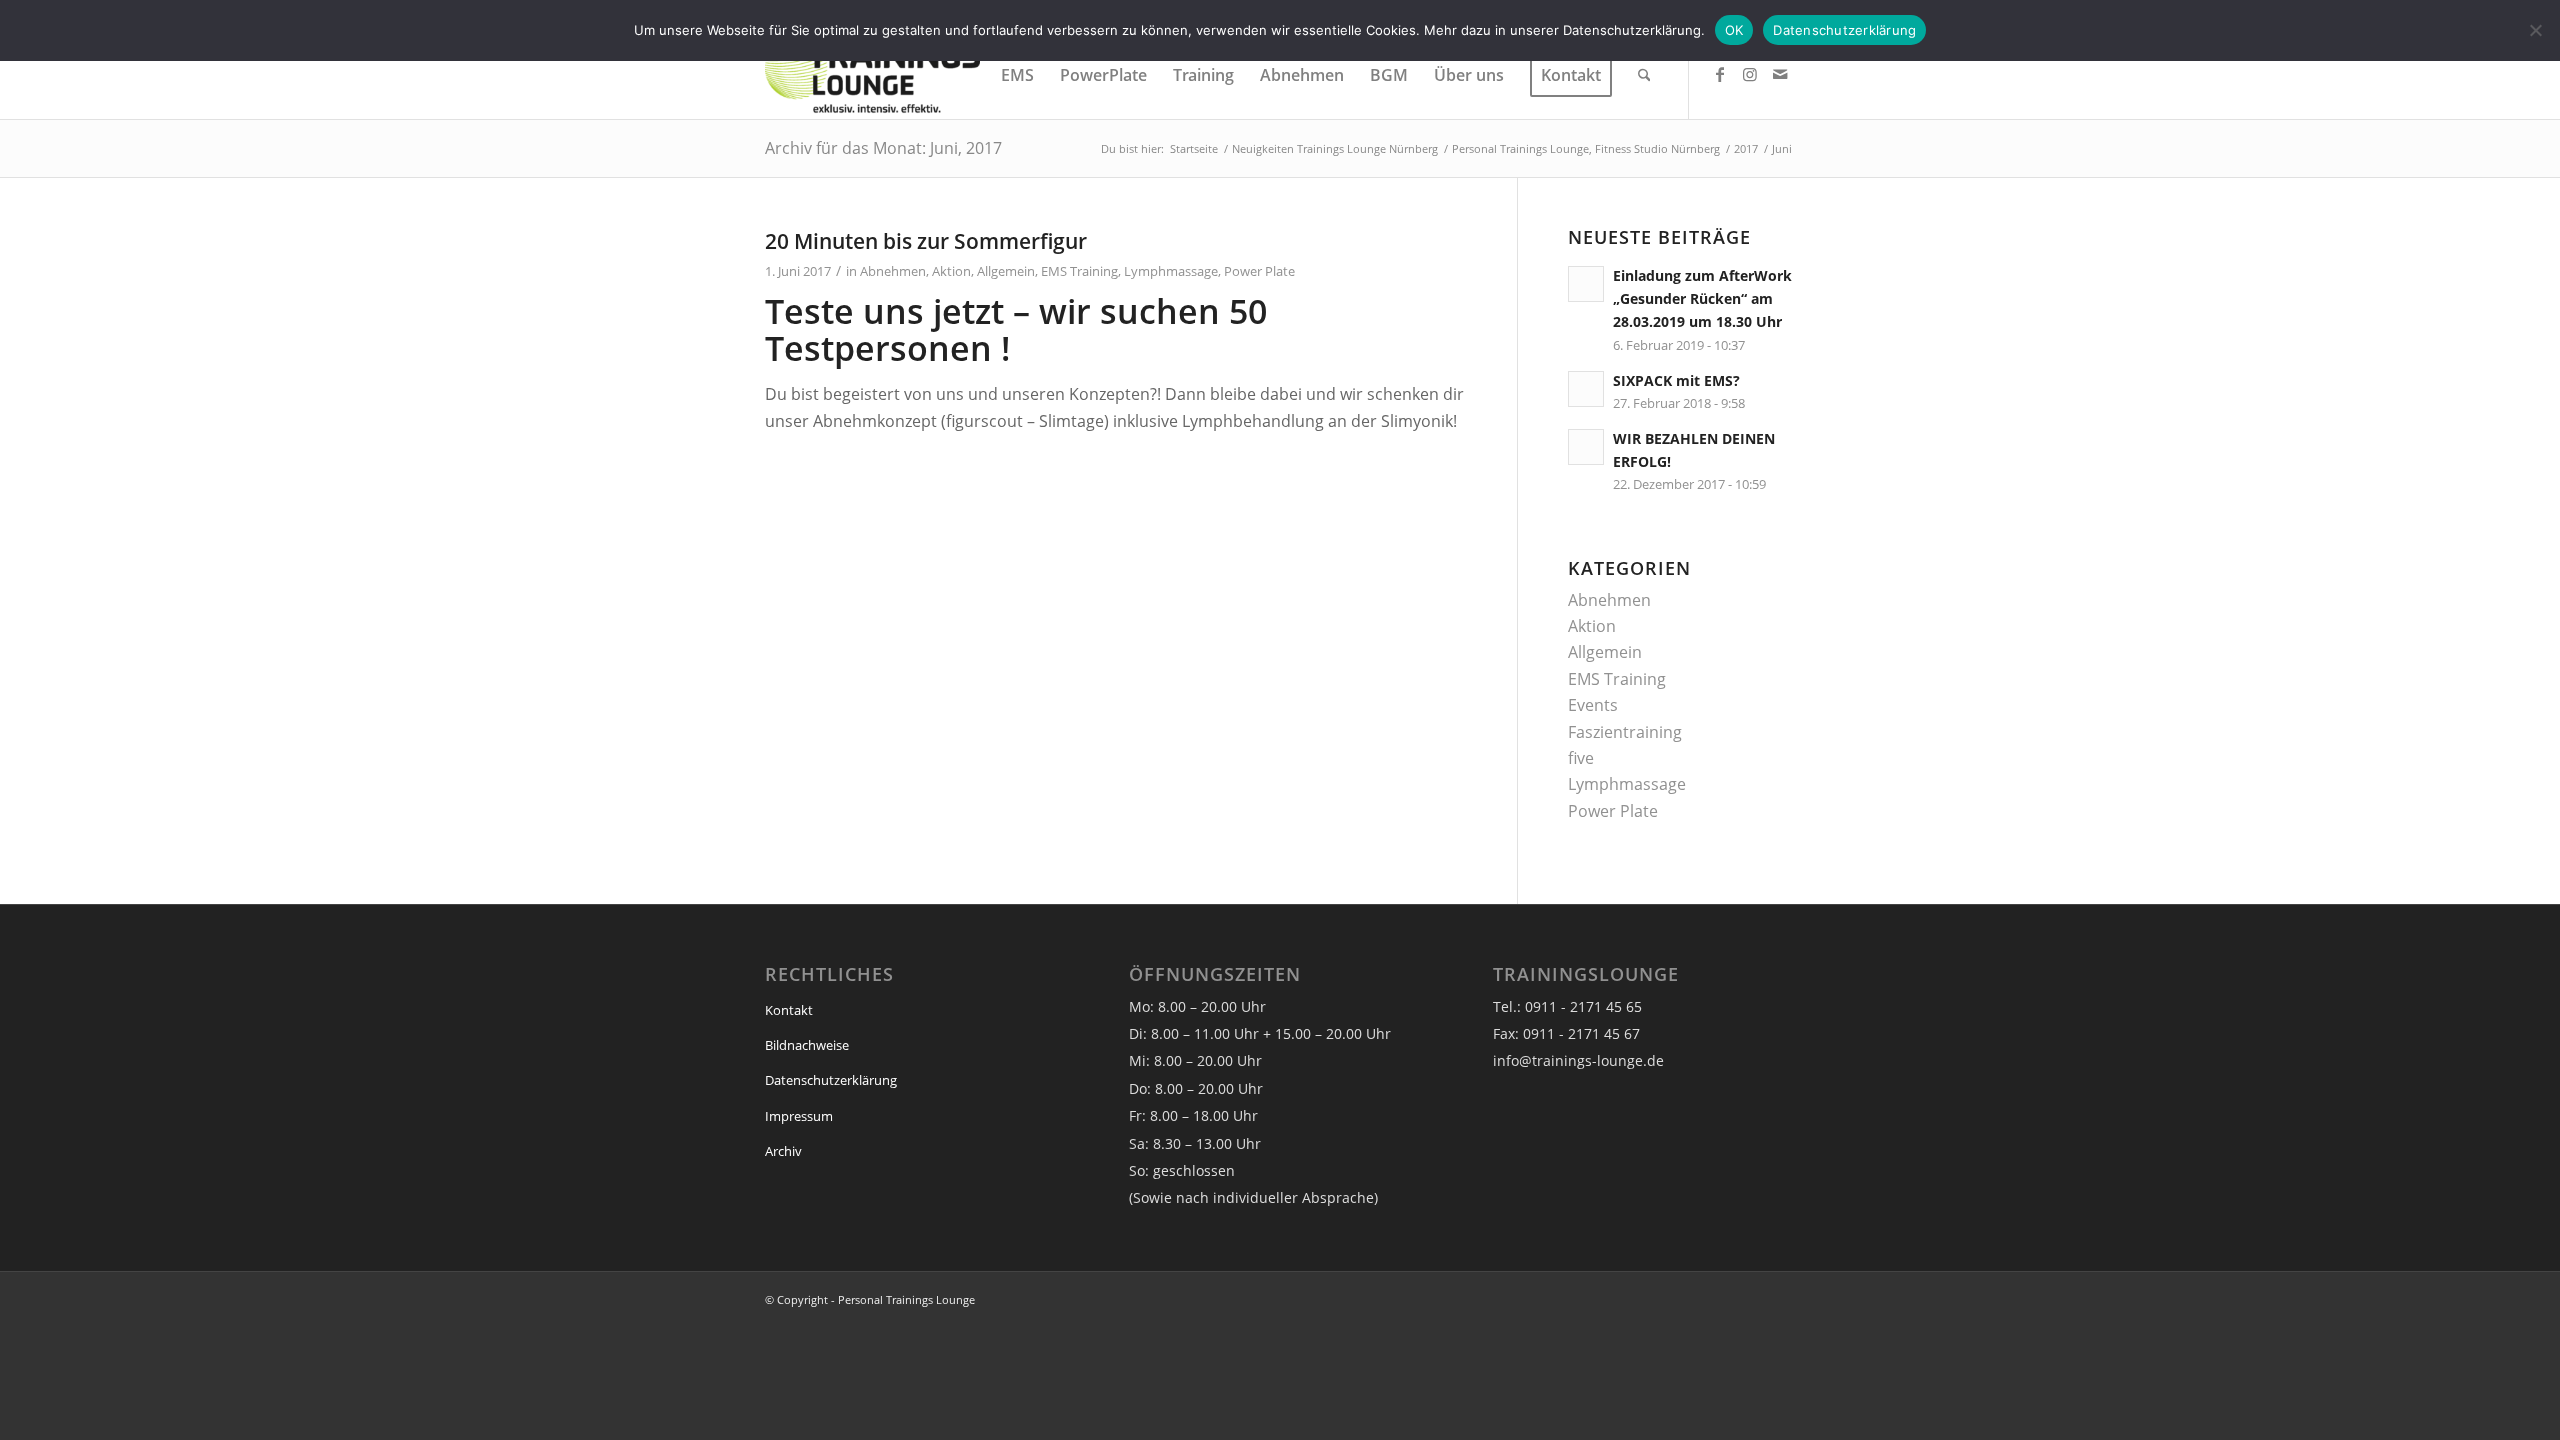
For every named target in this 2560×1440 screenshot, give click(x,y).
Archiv (783, 1151)
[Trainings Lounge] (872, 75)
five (1581, 758)
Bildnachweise (807, 1045)
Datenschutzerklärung (831, 1080)
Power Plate (1259, 271)
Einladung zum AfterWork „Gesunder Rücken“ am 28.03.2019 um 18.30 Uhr (1702, 298)
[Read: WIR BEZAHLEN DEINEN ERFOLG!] (1586, 447)
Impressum (799, 1116)
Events (1593, 705)
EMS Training (1079, 271)
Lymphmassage (1171, 271)
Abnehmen (893, 271)
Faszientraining (1625, 732)
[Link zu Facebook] (1720, 74)
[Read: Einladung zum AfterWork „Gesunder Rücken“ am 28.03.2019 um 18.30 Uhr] (1586, 284)
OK (1734, 30)
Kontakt (789, 1010)
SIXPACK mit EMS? (1676, 380)
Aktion (951, 271)
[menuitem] (1017, 75)
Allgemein (1006, 271)
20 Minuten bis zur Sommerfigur (926, 241)
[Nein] (2535, 30)
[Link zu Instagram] (1750, 74)
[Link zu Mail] (1780, 74)
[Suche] (1644, 75)
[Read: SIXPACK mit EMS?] (1586, 389)
